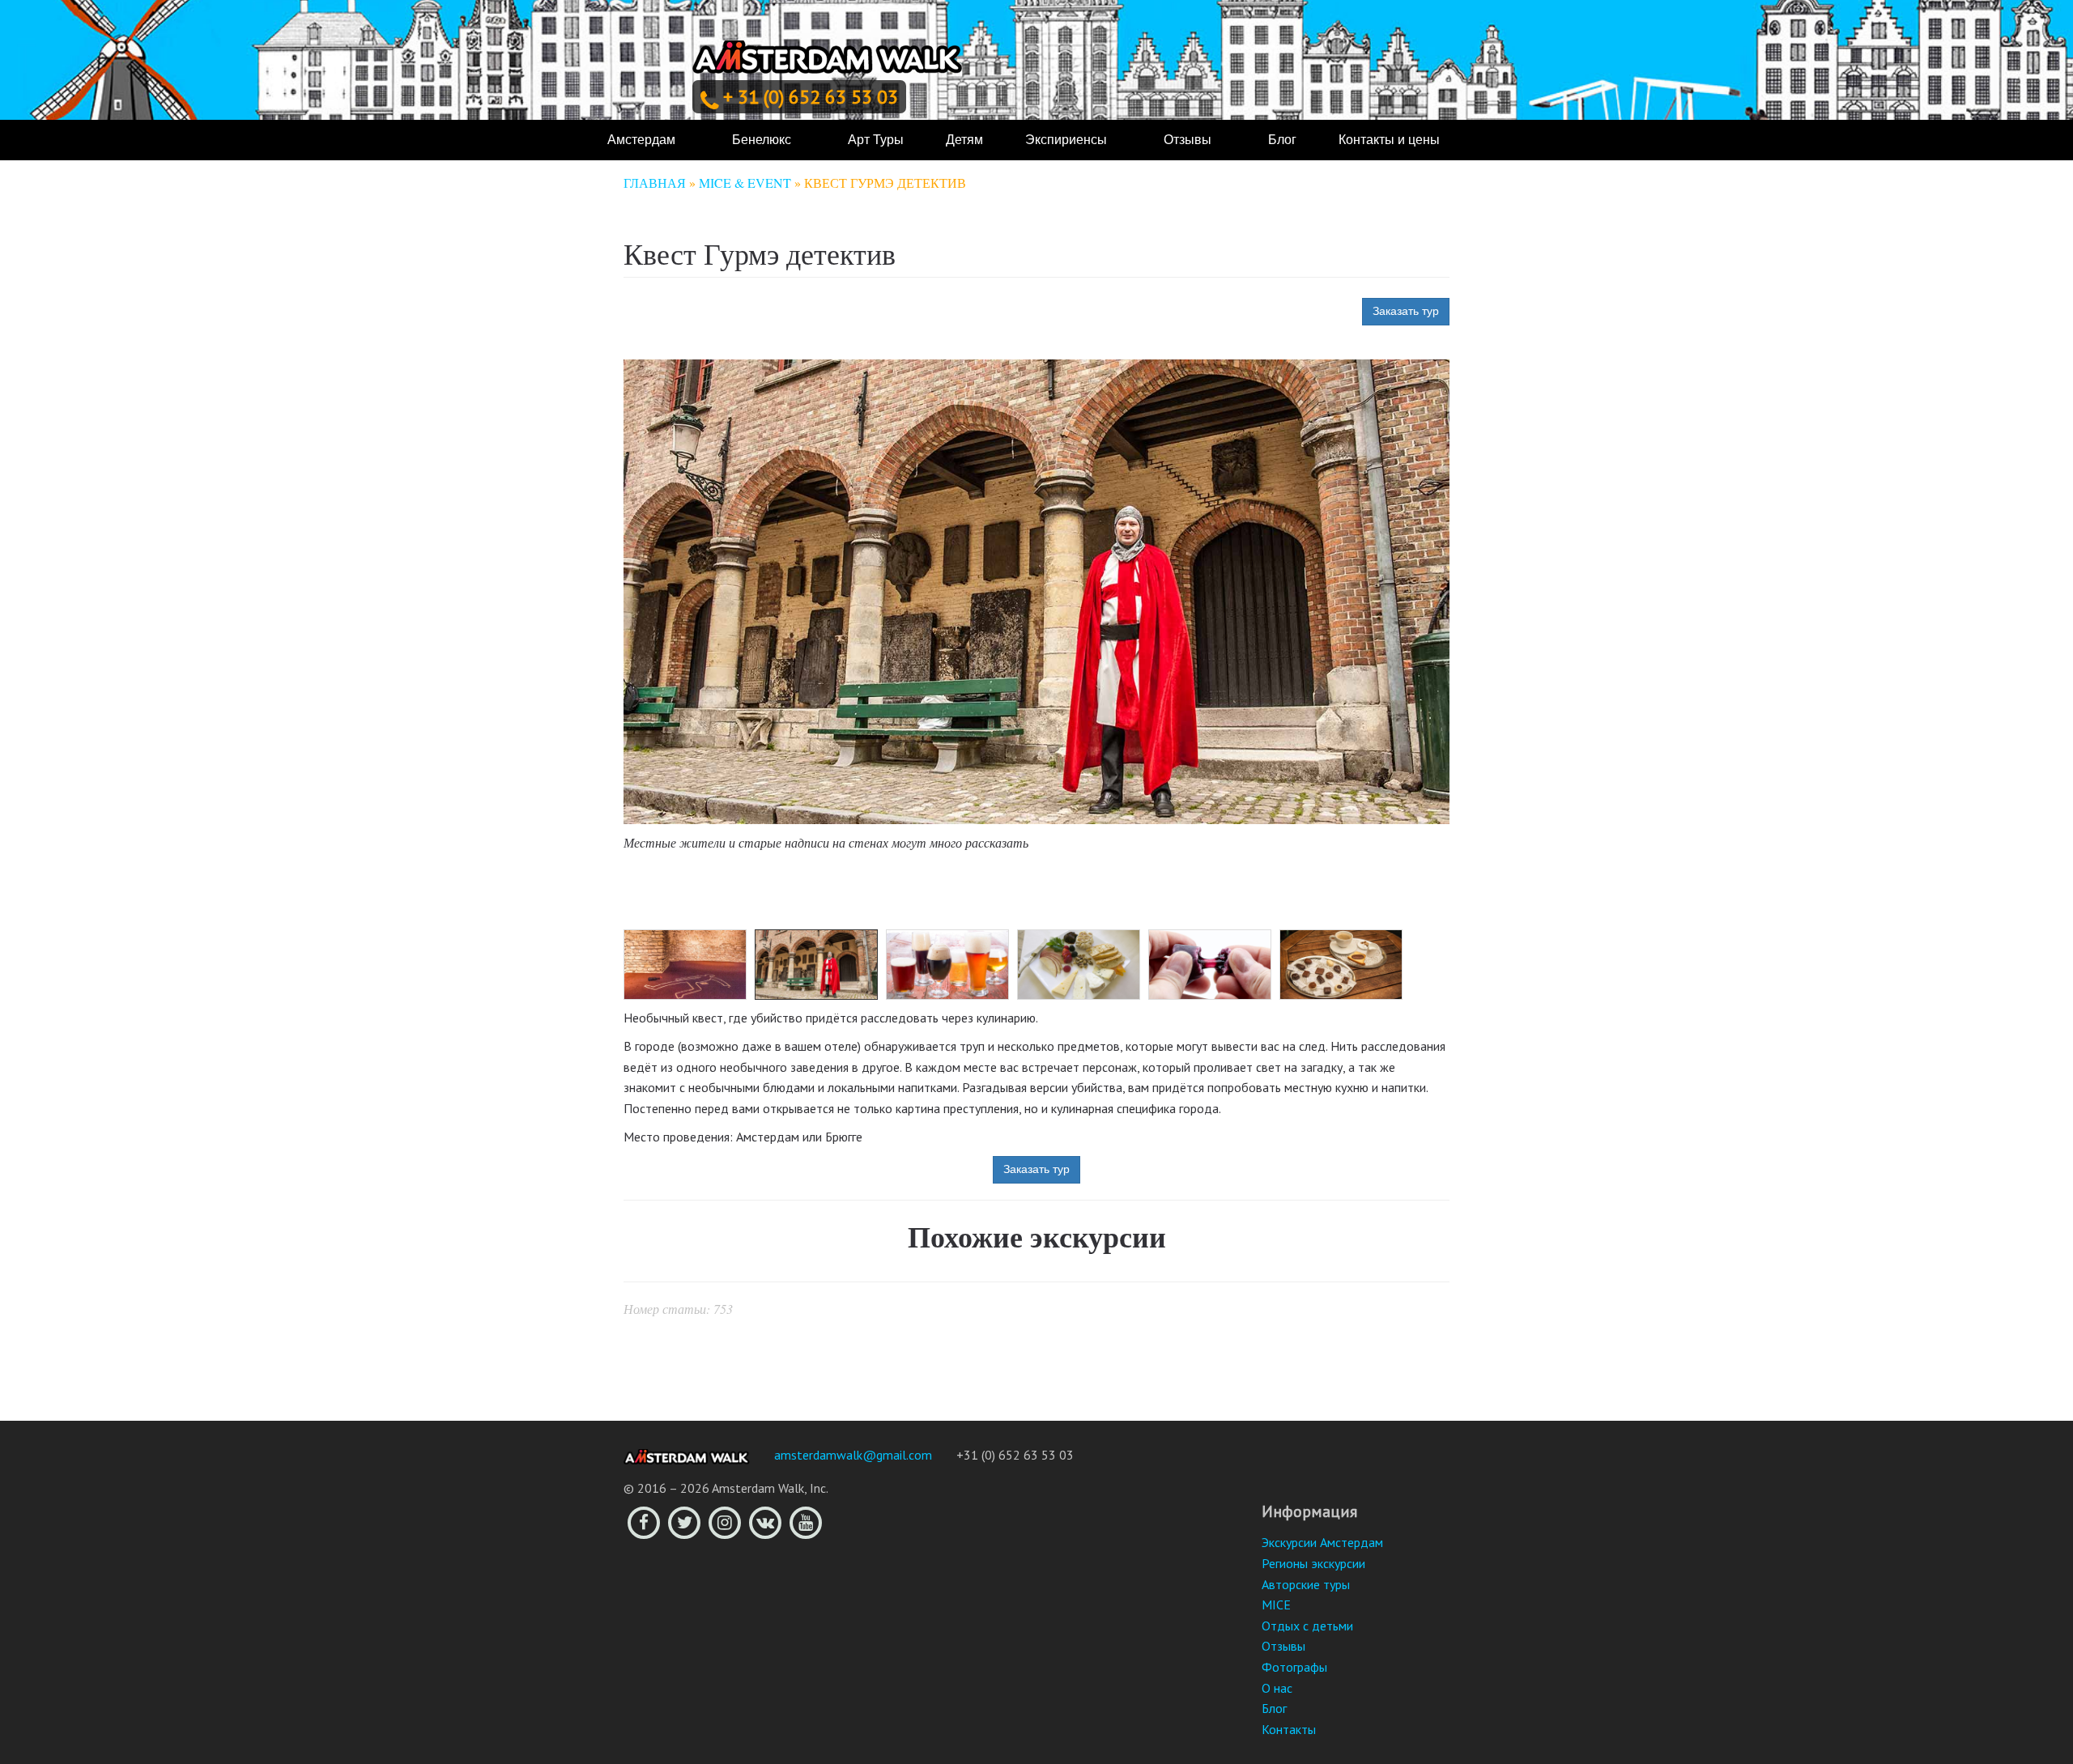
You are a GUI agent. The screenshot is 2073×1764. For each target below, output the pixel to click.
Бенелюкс (762, 140)
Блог (1282, 140)
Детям (964, 140)
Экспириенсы (1066, 140)
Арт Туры (876, 140)
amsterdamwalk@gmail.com (853, 1455)
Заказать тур (1406, 311)
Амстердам (641, 140)
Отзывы (1188, 140)
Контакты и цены (1389, 140)
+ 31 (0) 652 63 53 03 (811, 97)
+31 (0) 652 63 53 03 (1015, 1455)
